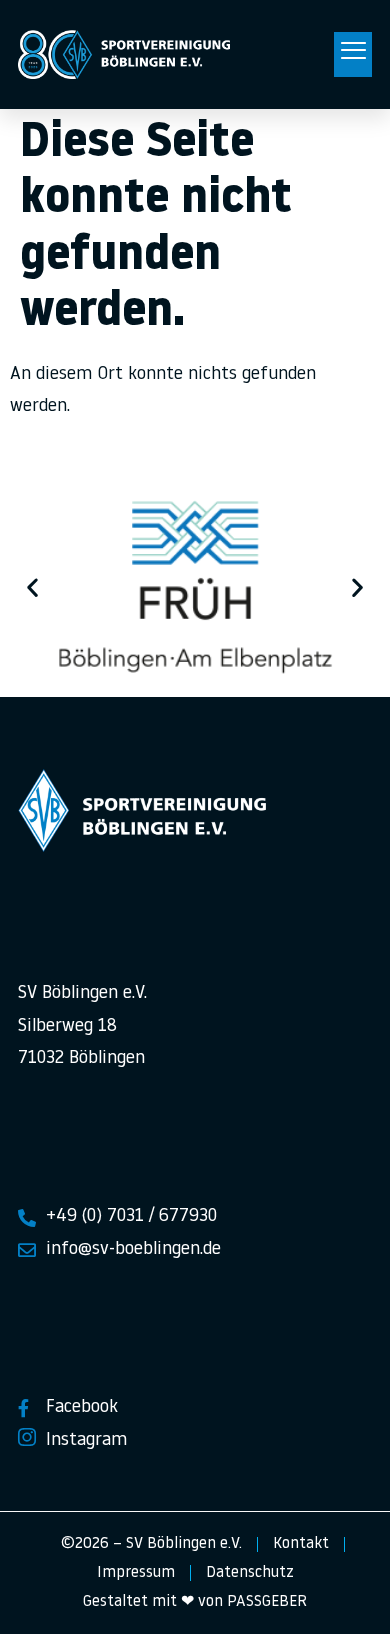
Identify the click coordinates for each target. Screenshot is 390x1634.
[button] (353, 55)
